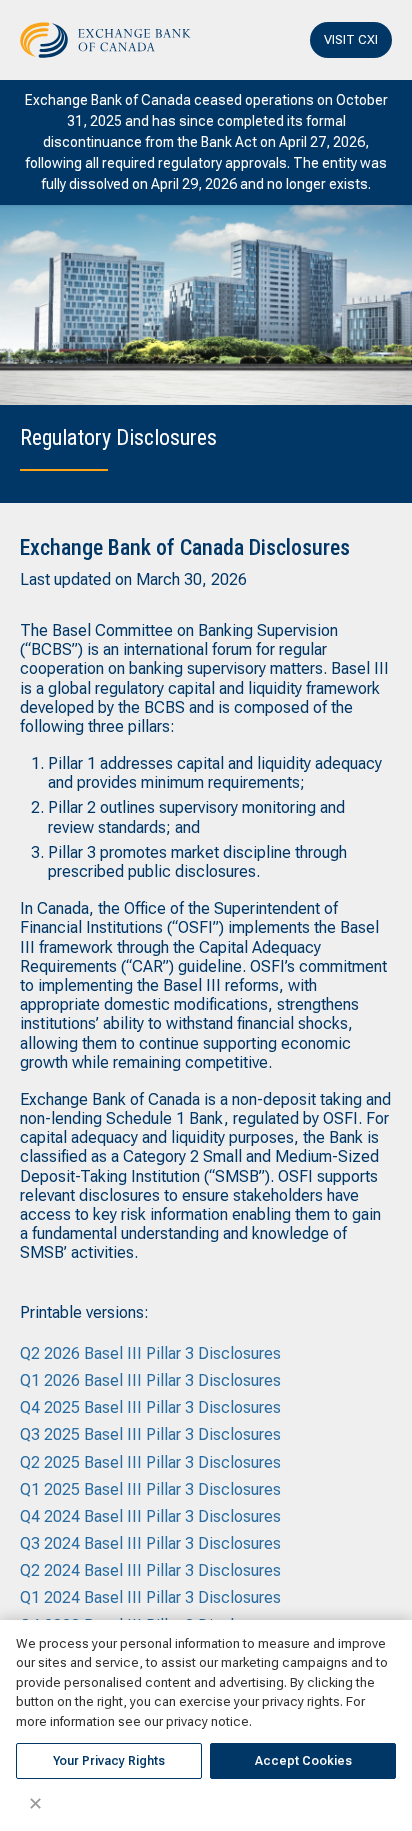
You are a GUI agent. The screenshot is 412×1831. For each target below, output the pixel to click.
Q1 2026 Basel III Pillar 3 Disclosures (150, 1380)
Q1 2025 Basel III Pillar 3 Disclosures (150, 1489)
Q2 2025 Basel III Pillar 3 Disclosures (150, 1462)
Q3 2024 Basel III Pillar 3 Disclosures (150, 1543)
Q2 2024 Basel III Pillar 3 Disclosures (150, 1570)
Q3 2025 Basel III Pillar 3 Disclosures (150, 1434)
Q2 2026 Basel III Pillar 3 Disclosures (150, 1353)
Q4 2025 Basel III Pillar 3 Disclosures (150, 1407)
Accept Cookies (303, 1761)
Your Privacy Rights (109, 1761)
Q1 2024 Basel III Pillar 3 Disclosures (150, 1597)
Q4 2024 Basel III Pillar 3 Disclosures (150, 1516)
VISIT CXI (351, 39)
